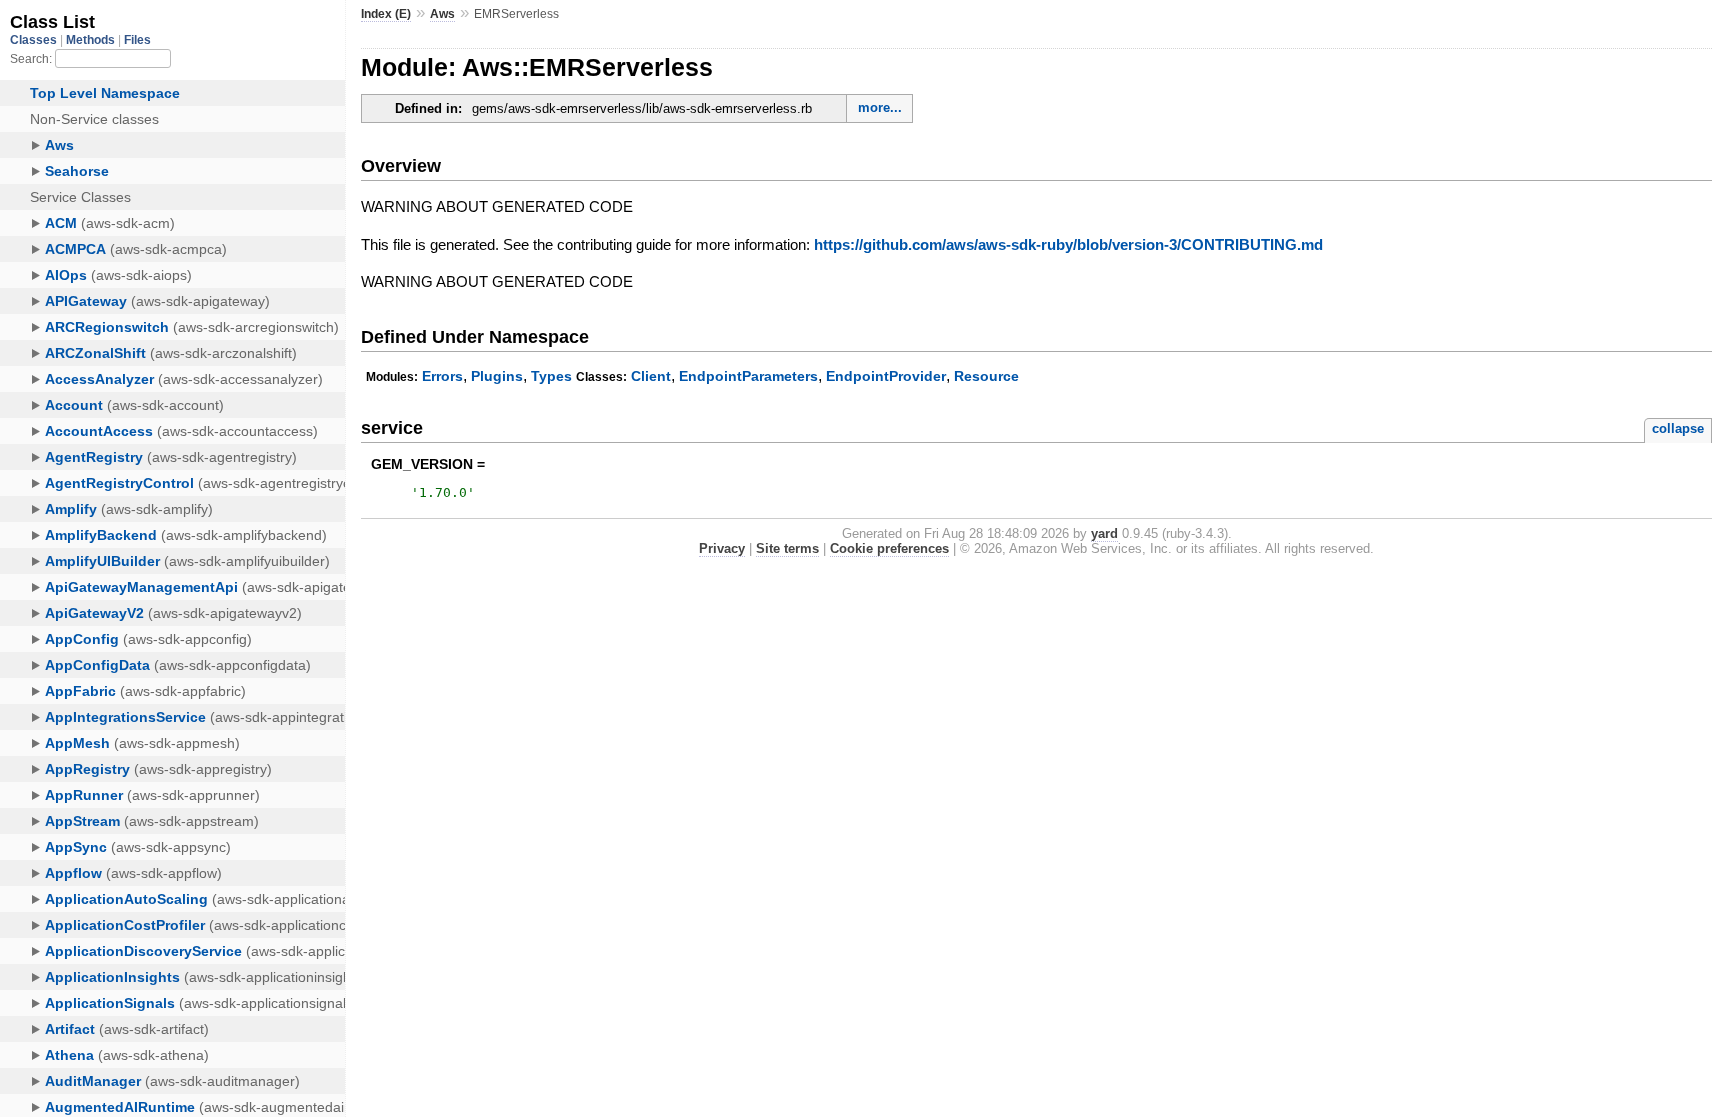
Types (551, 376)
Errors (442, 376)
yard (1104, 533)
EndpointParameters (748, 376)
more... (880, 107)
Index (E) (386, 14)
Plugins (497, 376)
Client (651, 376)
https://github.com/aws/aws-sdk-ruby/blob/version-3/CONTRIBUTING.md (1068, 244)
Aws (442, 14)
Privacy (722, 548)
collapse (1678, 428)
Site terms (787, 548)
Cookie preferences (889, 548)
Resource (986, 376)
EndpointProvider (886, 376)
